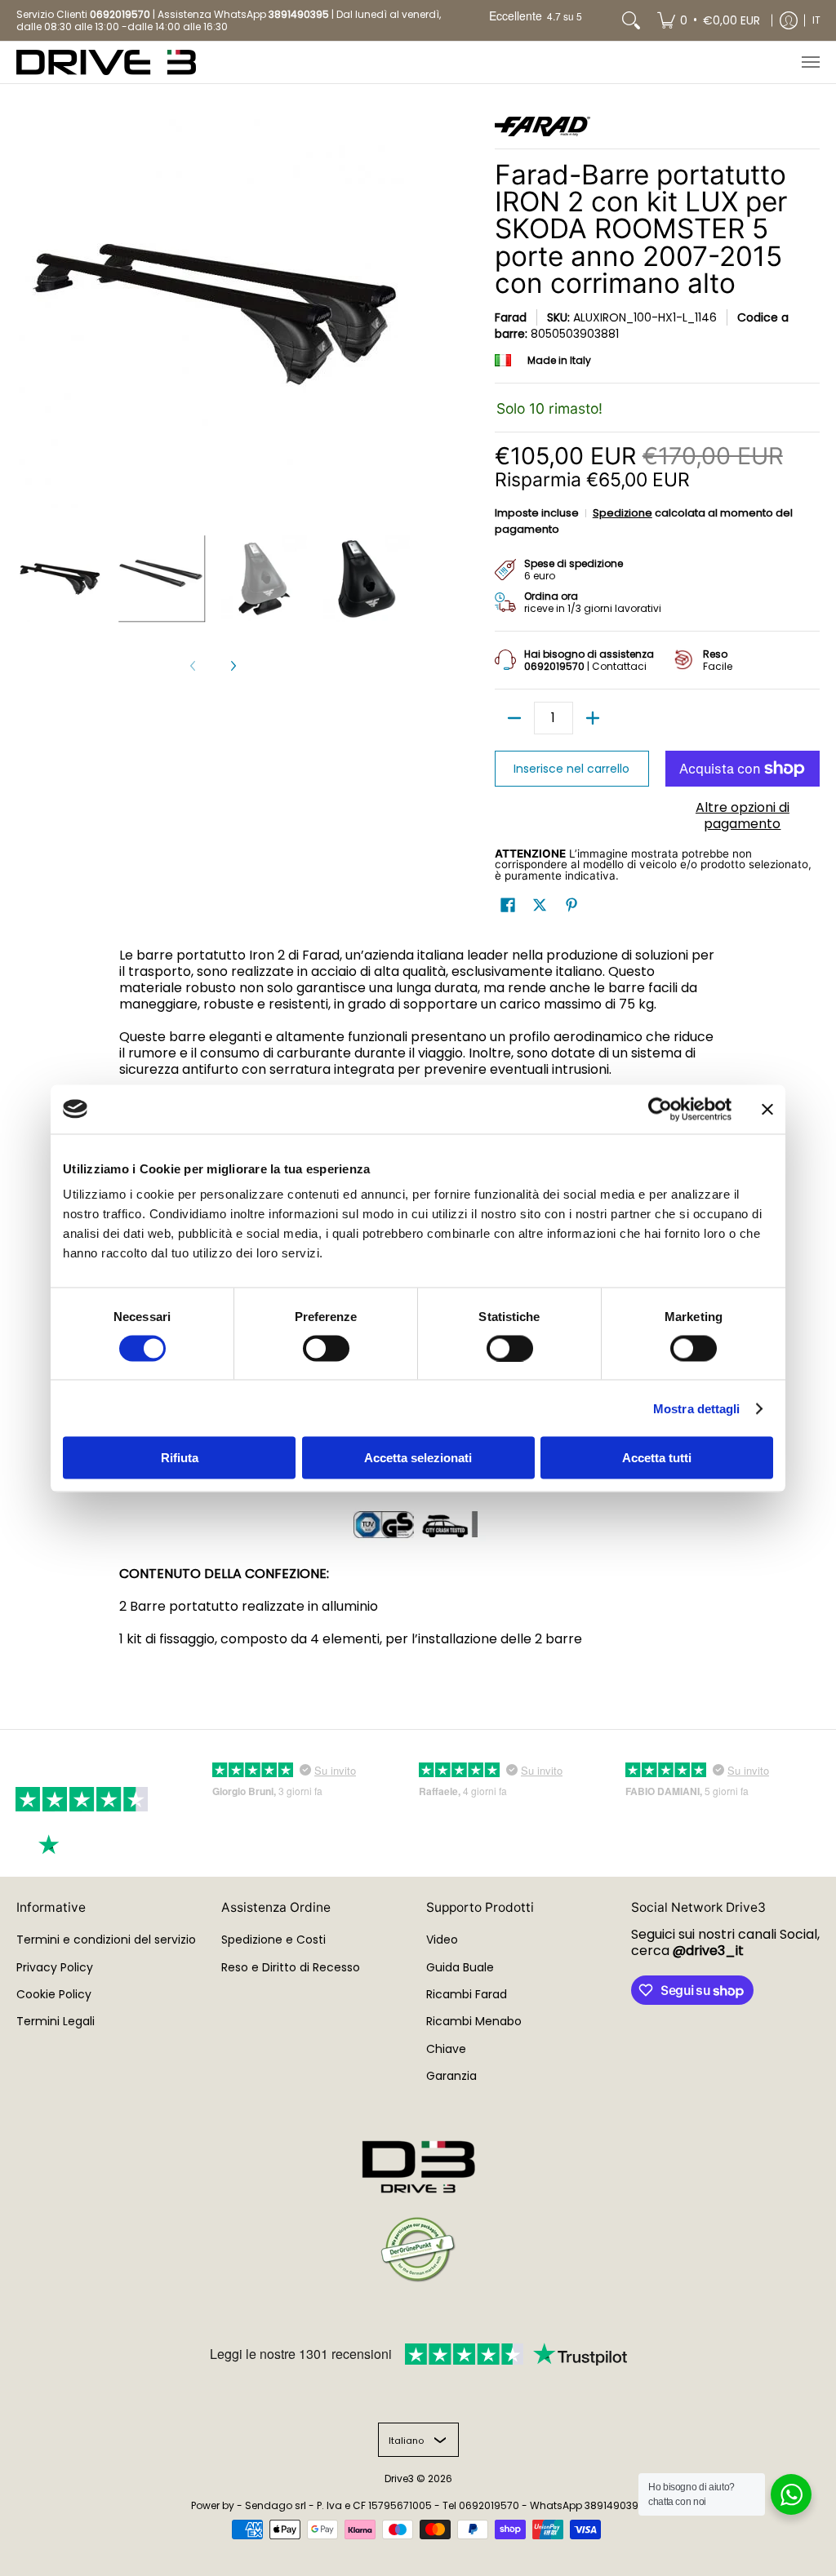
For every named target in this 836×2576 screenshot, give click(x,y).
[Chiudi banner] (767, 1109)
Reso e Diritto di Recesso (291, 1967)
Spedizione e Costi (273, 1940)
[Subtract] (514, 718)
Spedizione (623, 513)
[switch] (326, 1348)
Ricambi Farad (467, 1994)
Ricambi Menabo (474, 2021)
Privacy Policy (55, 1967)
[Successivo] (233, 666)
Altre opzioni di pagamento (743, 816)
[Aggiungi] (593, 718)
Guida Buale (460, 1967)
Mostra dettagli (697, 1408)
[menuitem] (709, 20)
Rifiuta (180, 1458)
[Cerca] (631, 20)
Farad (511, 317)
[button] (508, 905)
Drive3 (399, 2478)
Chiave (446, 2049)
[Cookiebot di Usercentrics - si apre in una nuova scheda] (660, 1109)
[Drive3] (106, 62)
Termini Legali (56, 2021)
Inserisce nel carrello (571, 769)
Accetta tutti (657, 1458)
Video (442, 1940)
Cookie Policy (54, 1994)
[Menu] (810, 62)
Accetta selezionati (418, 1458)
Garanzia (451, 2076)
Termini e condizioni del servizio (106, 1940)
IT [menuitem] (816, 20)
